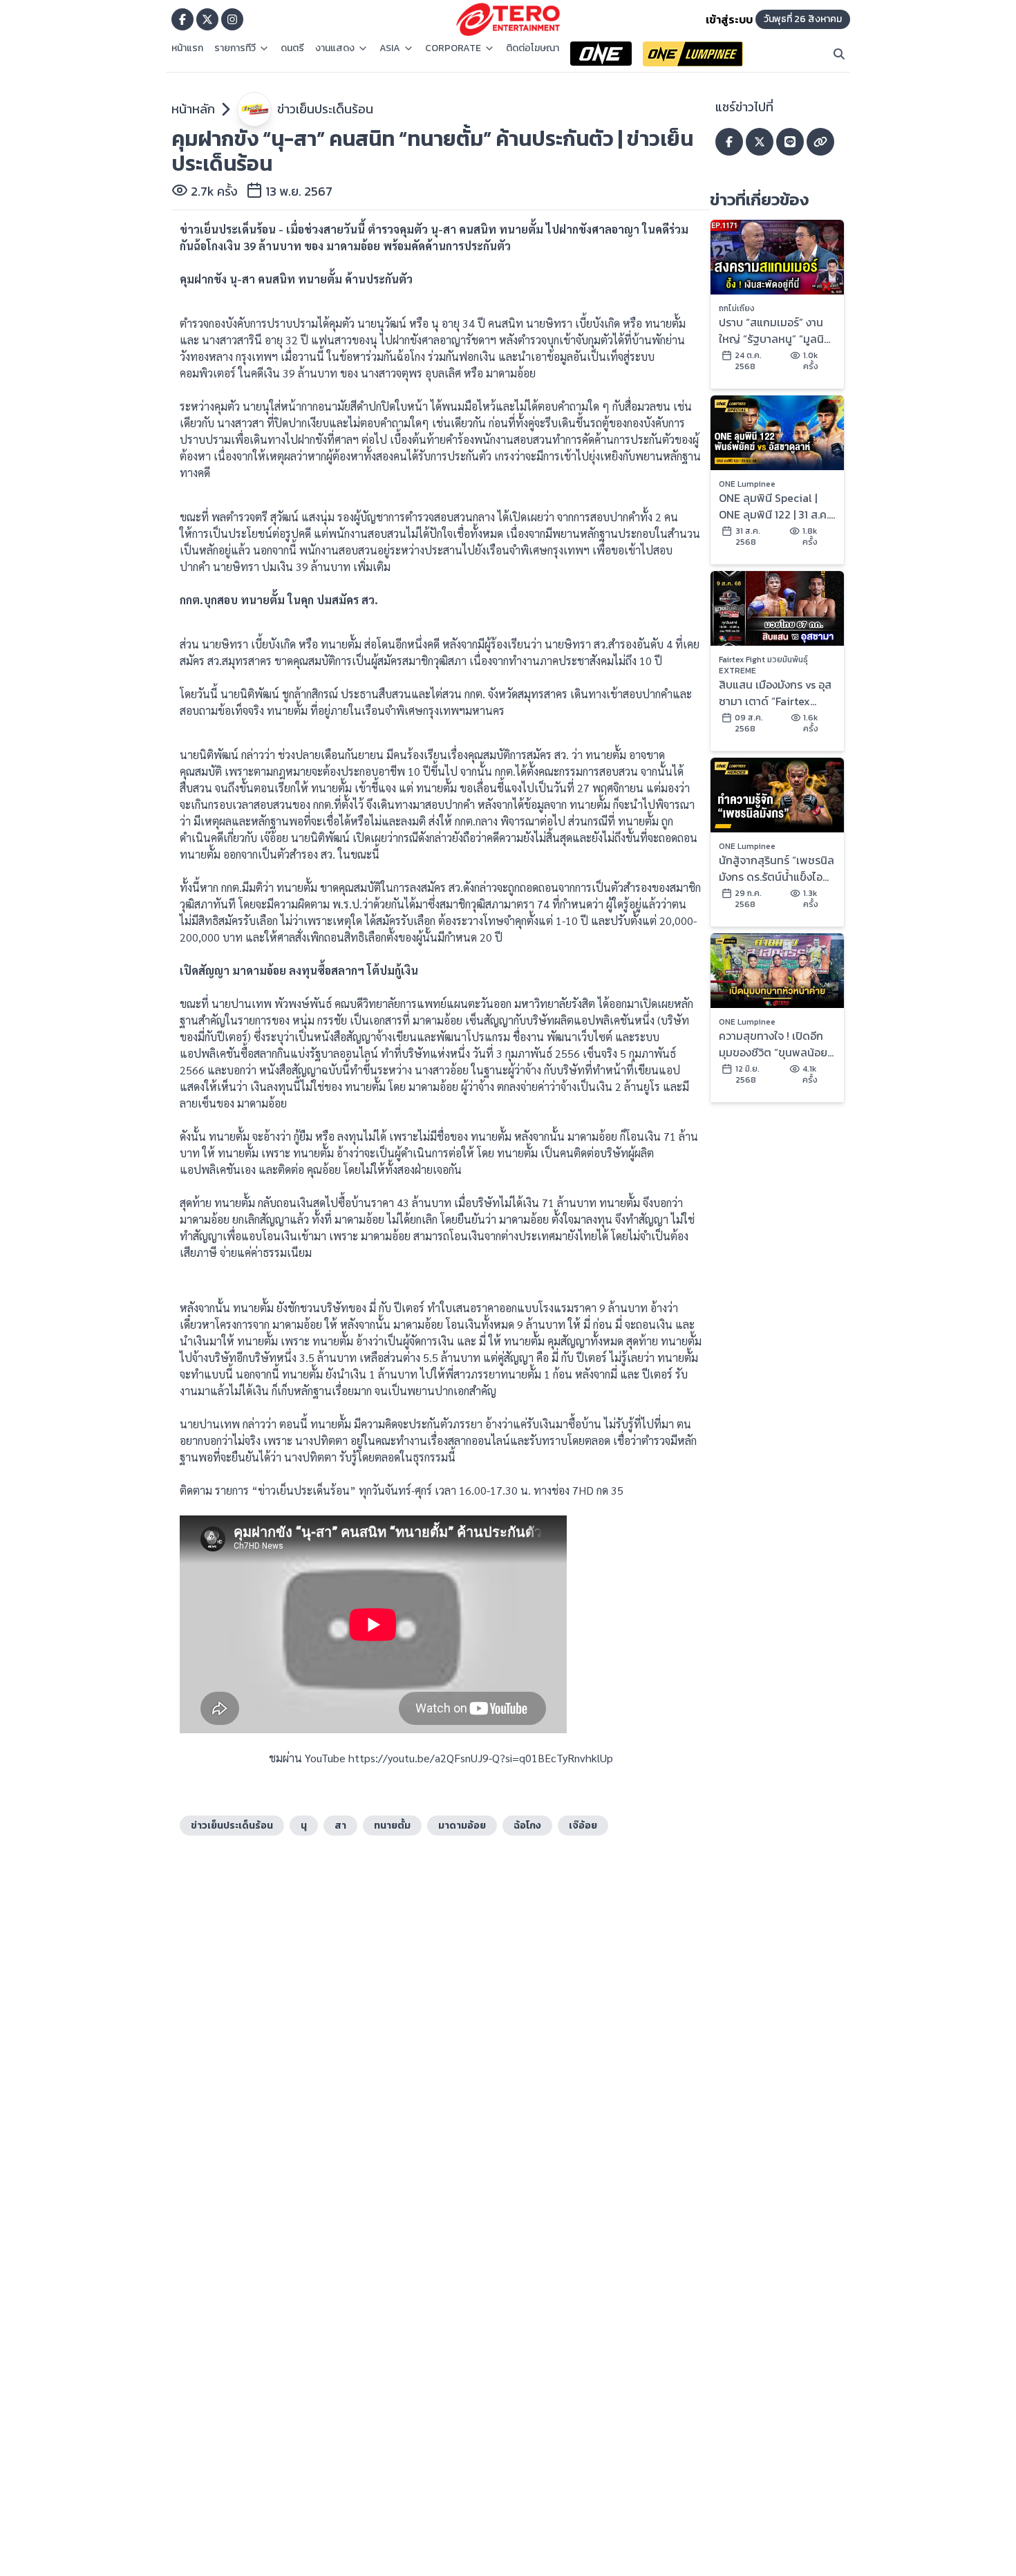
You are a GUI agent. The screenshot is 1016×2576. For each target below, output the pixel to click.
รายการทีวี (235, 48)
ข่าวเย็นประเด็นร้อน (325, 109)
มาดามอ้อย (462, 1826)
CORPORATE (453, 48)
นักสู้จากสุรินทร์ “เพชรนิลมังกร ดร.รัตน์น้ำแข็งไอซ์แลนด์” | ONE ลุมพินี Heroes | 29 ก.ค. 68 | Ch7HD (777, 868)
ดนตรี (292, 48)
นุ (304, 1826)
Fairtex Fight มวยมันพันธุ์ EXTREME (763, 665)
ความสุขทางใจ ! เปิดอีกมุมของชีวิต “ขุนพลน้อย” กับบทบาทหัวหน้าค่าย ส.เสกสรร (775, 1044)
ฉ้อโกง (527, 1826)
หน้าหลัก (193, 109)
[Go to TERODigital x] (207, 19)
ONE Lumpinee (747, 484)
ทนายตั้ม (392, 1826)
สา (340, 1826)
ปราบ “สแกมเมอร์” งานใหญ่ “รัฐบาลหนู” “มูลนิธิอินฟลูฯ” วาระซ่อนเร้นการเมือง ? (774, 330)
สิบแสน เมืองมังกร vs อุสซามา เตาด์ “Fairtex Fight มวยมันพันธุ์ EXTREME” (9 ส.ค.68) (775, 693)
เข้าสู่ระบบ (729, 19)
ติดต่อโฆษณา (533, 48)
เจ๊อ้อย (583, 1826)
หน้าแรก (187, 48)
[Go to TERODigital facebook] (182, 19)
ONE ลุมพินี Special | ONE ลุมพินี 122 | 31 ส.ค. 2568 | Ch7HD (774, 506)
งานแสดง (335, 48)
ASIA (390, 48)
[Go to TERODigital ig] (232, 19)
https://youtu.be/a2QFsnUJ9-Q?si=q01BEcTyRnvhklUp (481, 1758)
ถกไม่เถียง (737, 308)
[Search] (839, 54)
